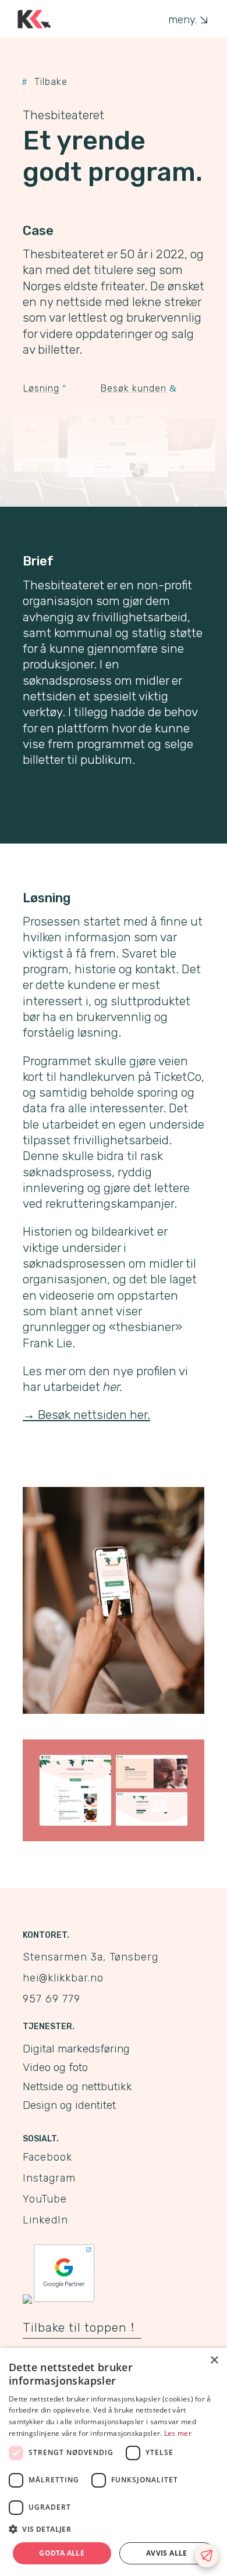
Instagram (49, 2178)
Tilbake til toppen (75, 2327)
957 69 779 (52, 1999)
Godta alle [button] (62, 2553)
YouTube (45, 2199)
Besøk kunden (134, 388)
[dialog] (114, 2462)
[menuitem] (187, 20)
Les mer (178, 2433)
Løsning (41, 388)
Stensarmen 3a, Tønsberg (91, 1957)
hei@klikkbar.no (63, 1978)
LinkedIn (45, 2220)
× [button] (214, 2360)
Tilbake (51, 82)
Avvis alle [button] (167, 2553)
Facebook (47, 2157)
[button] (114, 2529)
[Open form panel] (207, 2556)
